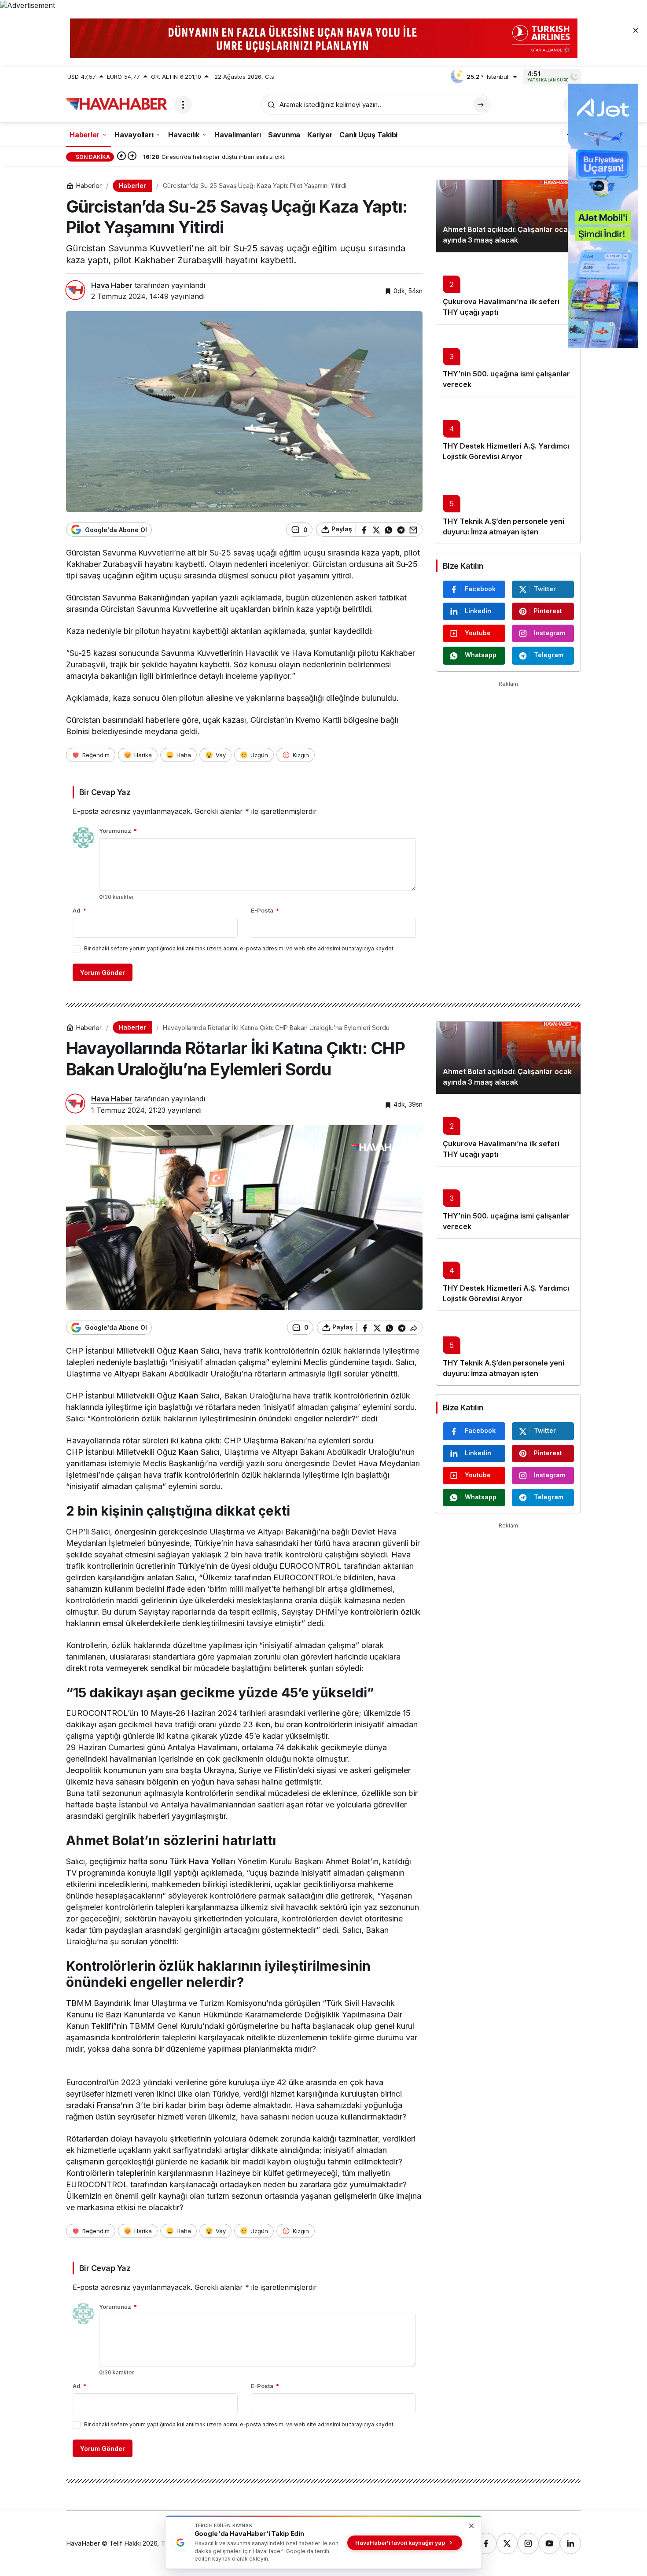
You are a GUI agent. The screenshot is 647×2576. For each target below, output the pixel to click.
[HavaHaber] (117, 104)
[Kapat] (636, 30)
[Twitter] (507, 2543)
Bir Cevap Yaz (105, 792)
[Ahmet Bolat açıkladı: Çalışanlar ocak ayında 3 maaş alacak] (508, 216)
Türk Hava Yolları (202, 1861)
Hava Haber (112, 285)
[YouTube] (549, 2543)
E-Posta (265, 910)
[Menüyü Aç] (183, 105)
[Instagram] (528, 2543)
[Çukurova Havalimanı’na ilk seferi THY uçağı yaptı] (508, 288)
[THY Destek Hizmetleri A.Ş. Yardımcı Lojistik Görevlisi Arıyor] (508, 433)
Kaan (189, 1351)
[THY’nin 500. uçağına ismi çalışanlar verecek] (508, 361)
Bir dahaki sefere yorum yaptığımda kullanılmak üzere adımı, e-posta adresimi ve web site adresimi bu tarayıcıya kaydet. (239, 948)
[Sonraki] (132, 157)
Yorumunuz (118, 831)
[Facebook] (486, 2543)
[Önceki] (121, 157)
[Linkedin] (570, 2543)
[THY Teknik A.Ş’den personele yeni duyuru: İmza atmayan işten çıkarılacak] (508, 506)
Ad (79, 910)
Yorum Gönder (103, 973)
